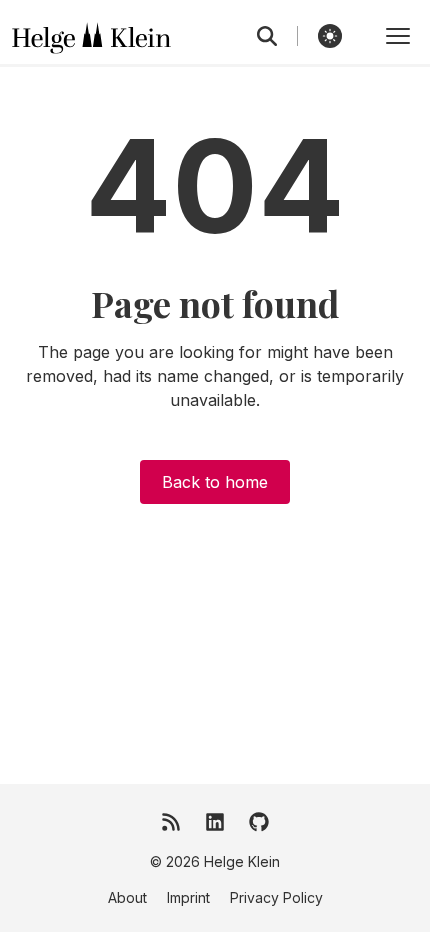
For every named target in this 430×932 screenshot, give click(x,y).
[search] (277, 36)
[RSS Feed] (171, 822)
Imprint (188, 897)
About (127, 897)
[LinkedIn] (215, 822)
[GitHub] (259, 822)
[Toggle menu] (398, 36)
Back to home (215, 482)
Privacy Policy (276, 897)
